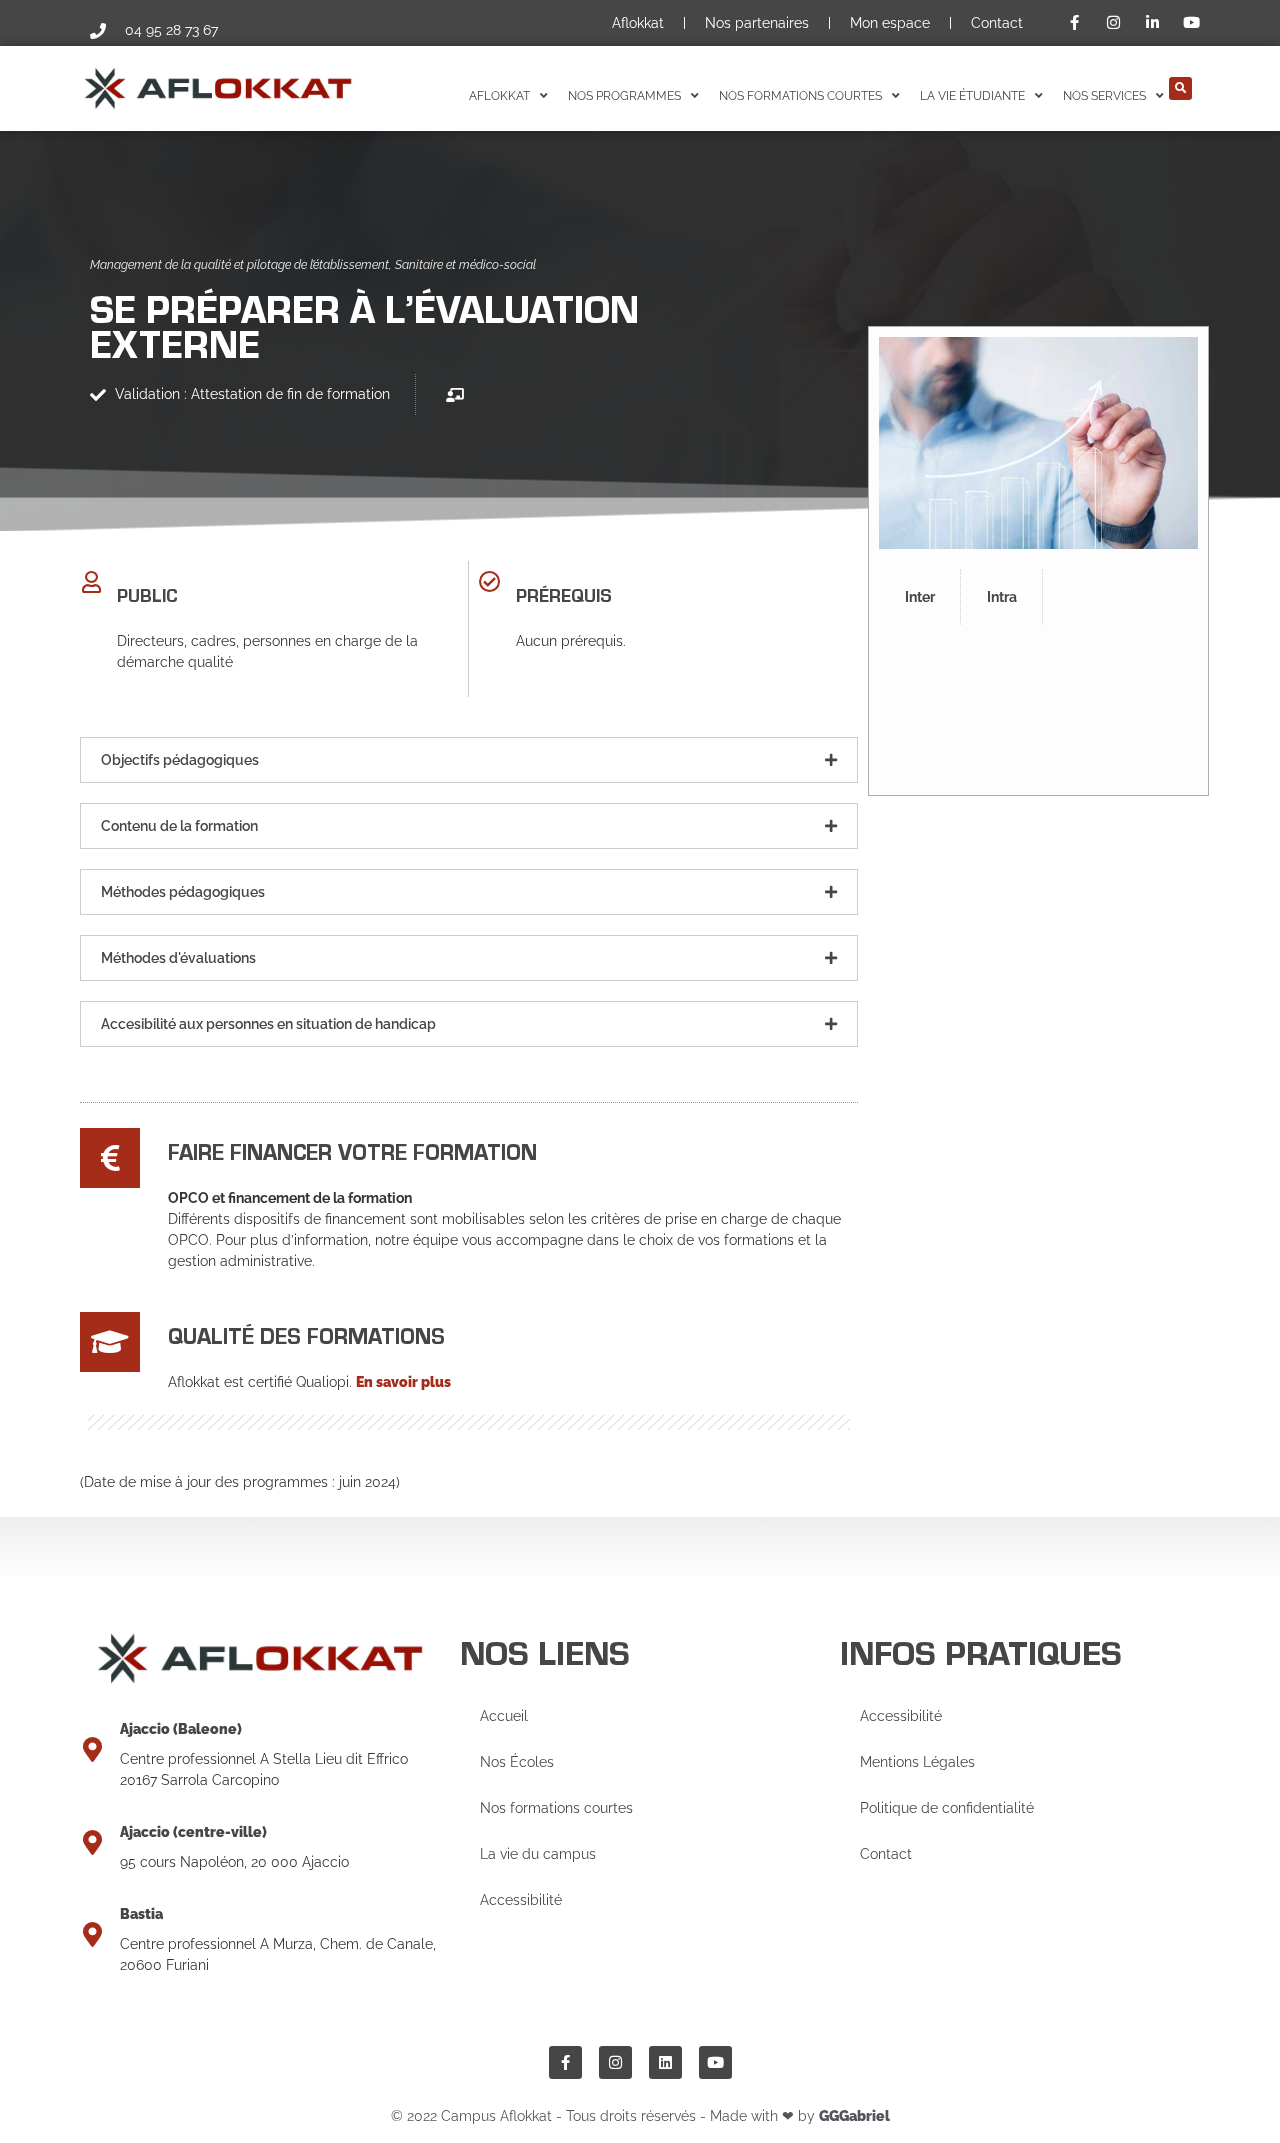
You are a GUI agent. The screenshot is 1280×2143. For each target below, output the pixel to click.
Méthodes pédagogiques (183, 892)
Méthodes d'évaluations (178, 958)
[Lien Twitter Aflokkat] (1194, 22)
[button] (1180, 88)
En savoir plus (403, 1382)
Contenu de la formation (179, 826)
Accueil (504, 1716)
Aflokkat (638, 23)
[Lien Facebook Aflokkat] (1078, 22)
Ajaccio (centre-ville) (193, 1832)
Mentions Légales (917, 1762)
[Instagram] (615, 2062)
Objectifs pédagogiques (180, 760)
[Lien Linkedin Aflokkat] (1155, 22)
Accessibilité (521, 1900)
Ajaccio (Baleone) (181, 1729)
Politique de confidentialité (947, 1808)
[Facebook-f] (565, 2062)
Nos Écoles (517, 1762)
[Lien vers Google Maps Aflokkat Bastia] (92, 1934)
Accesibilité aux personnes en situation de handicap (268, 1024)
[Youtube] (715, 2062)
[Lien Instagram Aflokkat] (1116, 22)
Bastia (141, 1914)
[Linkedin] (665, 2062)
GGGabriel (854, 2116)
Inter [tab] (920, 597)
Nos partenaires (757, 23)
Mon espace (890, 23)
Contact (997, 23)
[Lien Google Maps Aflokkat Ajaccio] (92, 1749)
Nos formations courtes (556, 1808)
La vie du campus (538, 1854)
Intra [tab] (1002, 597)
